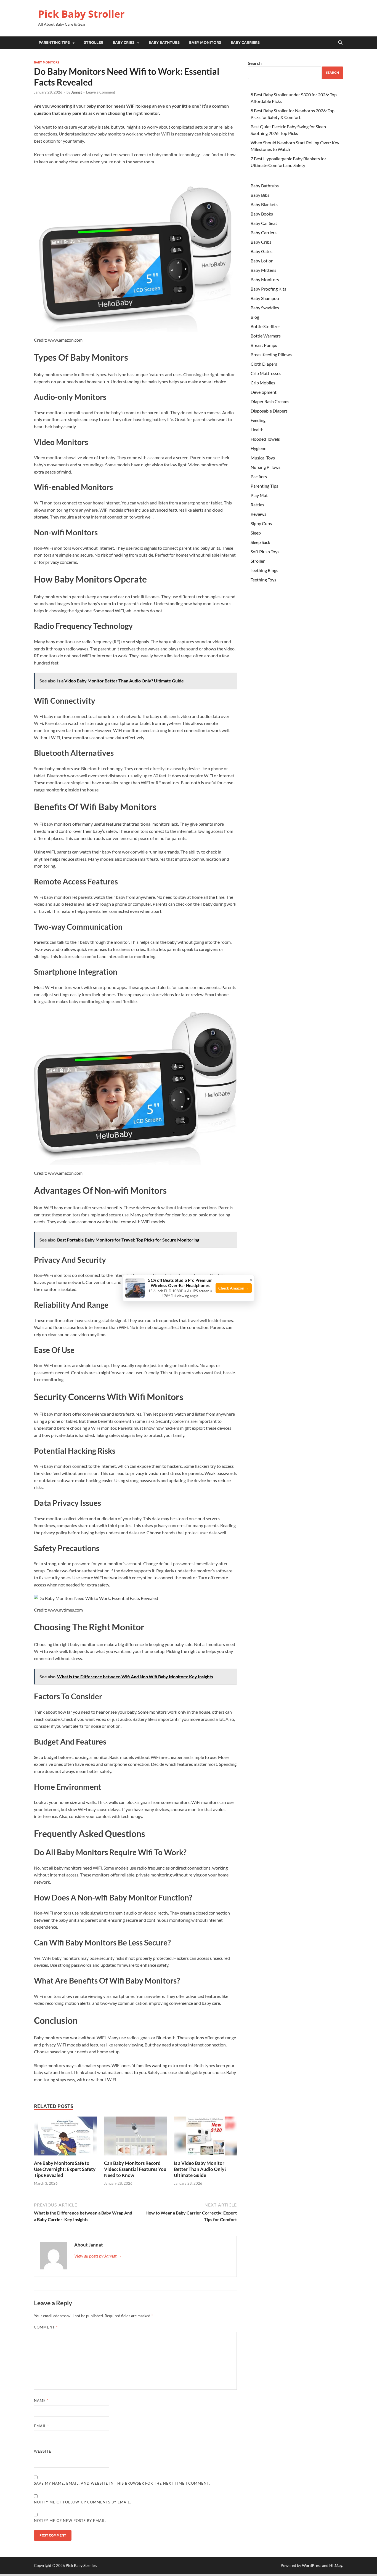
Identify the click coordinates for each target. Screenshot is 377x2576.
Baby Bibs (260, 195)
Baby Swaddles (265, 308)
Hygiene (258, 448)
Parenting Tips (54, 42)
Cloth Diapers (264, 364)
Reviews (258, 514)
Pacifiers (259, 476)
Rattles (257, 505)
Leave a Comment (101, 92)
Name (41, 2400)
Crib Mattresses (266, 373)
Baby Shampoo (265, 298)
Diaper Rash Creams (270, 401)
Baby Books (262, 214)
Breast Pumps (264, 345)
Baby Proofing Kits (268, 289)
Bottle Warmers (266, 336)
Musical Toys (263, 458)
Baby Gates (261, 251)
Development (264, 392)
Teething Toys (263, 580)
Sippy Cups (261, 523)
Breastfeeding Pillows (271, 354)
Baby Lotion (262, 261)
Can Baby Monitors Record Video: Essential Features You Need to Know (135, 2169)
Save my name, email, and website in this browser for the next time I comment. (122, 2483)
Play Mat (259, 495)
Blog (255, 317)
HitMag (336, 2565)
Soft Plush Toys (265, 551)
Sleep (256, 533)
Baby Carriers (245, 42)
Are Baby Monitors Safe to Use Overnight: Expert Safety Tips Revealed (65, 2169)
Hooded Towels (265, 439)
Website (43, 2451)
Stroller (94, 42)
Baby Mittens (263, 270)
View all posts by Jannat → (98, 2256)
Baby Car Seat (264, 223)
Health (257, 430)
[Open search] (340, 43)
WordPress (312, 2565)
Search (255, 63)
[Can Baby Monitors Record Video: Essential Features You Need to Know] (136, 2138)
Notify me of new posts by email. (70, 2521)
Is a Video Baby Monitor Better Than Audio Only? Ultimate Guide (200, 2169)
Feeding (258, 420)
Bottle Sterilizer (265, 326)
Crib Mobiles (263, 383)
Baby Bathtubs (164, 42)
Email (42, 2426)
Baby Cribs (124, 42)
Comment (46, 2327)
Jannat (77, 92)
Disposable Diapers (269, 411)
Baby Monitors (205, 42)
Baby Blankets (264, 204)
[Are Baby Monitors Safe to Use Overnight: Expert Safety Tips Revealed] (65, 2138)
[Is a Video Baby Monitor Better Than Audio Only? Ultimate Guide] (205, 2138)
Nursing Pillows (266, 467)
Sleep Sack (260, 542)
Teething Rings (264, 570)
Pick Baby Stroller (81, 14)
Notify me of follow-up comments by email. (83, 2502)
